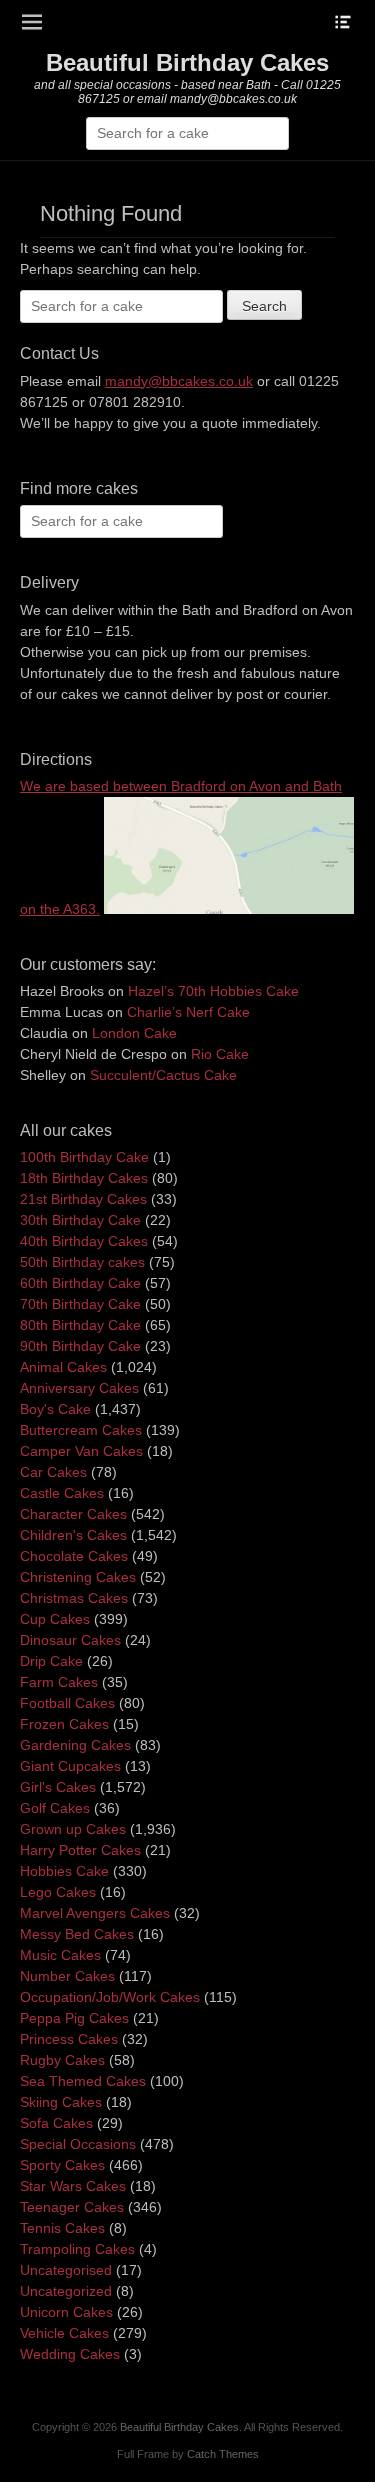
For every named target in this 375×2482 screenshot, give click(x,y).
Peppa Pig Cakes (74, 2018)
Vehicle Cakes (64, 2333)
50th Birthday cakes (82, 1262)
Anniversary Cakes (79, 1388)
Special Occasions (78, 2144)
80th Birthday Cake (80, 1325)
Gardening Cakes (75, 1745)
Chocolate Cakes (74, 1556)
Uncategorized (66, 2291)
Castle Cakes (62, 1493)
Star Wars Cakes (73, 2186)
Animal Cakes (63, 1367)
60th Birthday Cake (80, 1283)
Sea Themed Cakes (83, 2081)
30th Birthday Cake (80, 1220)
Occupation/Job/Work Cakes (110, 1997)
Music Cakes (60, 1955)
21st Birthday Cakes (83, 1199)
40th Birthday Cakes (84, 1241)
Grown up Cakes (73, 1829)
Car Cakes (53, 1472)
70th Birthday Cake (80, 1304)
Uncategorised (66, 2270)
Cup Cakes (55, 1619)
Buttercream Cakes (81, 1430)
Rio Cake (220, 1054)
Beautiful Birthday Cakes (187, 62)
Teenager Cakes (72, 2207)
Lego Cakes (58, 1892)
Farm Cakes (59, 1682)
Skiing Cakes (61, 2102)
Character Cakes (73, 1514)
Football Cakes (67, 1703)
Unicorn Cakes (66, 2312)
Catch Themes (223, 2454)
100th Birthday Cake (84, 1157)
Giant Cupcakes (70, 1766)
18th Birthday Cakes (84, 1178)
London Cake (134, 1033)
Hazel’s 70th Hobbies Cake (213, 991)
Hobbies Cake (64, 1871)
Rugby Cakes (62, 2060)
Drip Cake (51, 1661)
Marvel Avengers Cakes (95, 1913)
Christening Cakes (78, 1577)
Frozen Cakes (64, 1724)
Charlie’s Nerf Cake (188, 1012)
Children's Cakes (73, 1535)
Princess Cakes (69, 2039)
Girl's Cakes (58, 1787)
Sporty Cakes (62, 2165)
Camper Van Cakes (81, 1451)
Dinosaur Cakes (70, 1640)
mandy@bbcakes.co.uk (179, 381)
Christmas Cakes (74, 1598)
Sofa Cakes (56, 2123)
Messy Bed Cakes (77, 1934)
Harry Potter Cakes (80, 1850)
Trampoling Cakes (77, 2249)
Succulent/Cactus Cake (163, 1075)
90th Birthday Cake (80, 1346)
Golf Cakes (55, 1808)
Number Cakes (67, 1976)
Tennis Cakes (62, 2228)
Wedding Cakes (70, 2354)
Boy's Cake (55, 1409)
